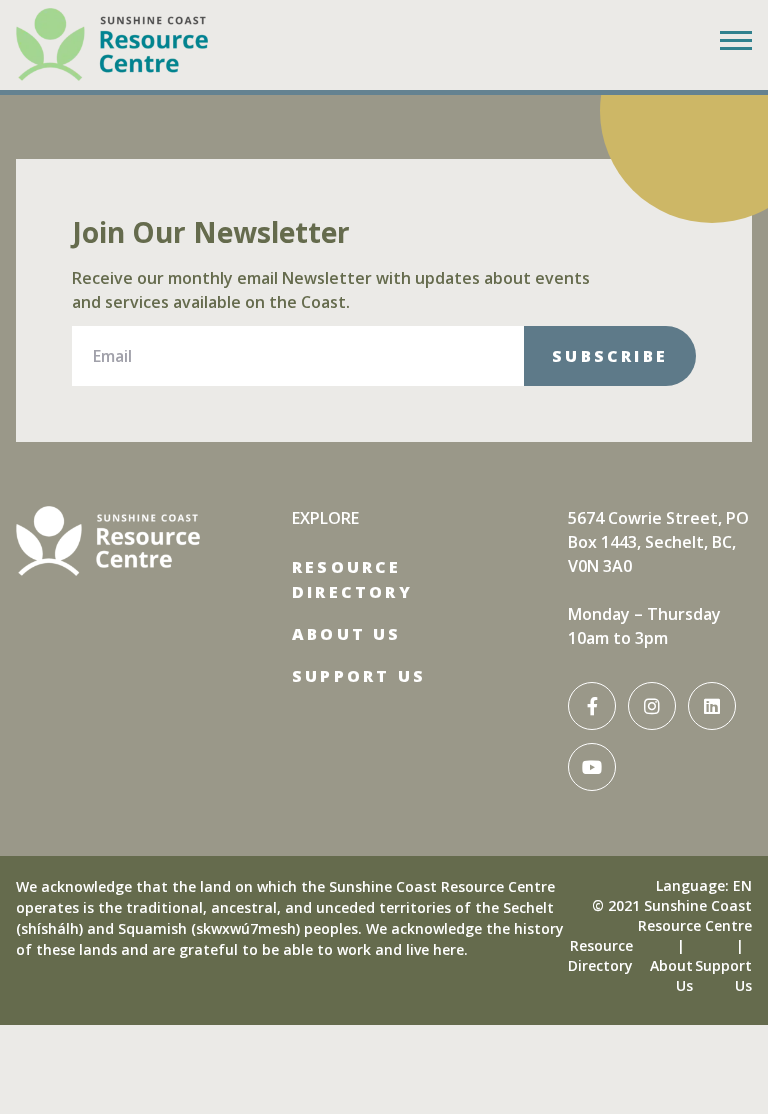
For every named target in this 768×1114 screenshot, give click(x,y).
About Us (347, 634)
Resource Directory (352, 579)
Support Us (359, 676)
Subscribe (610, 356)
